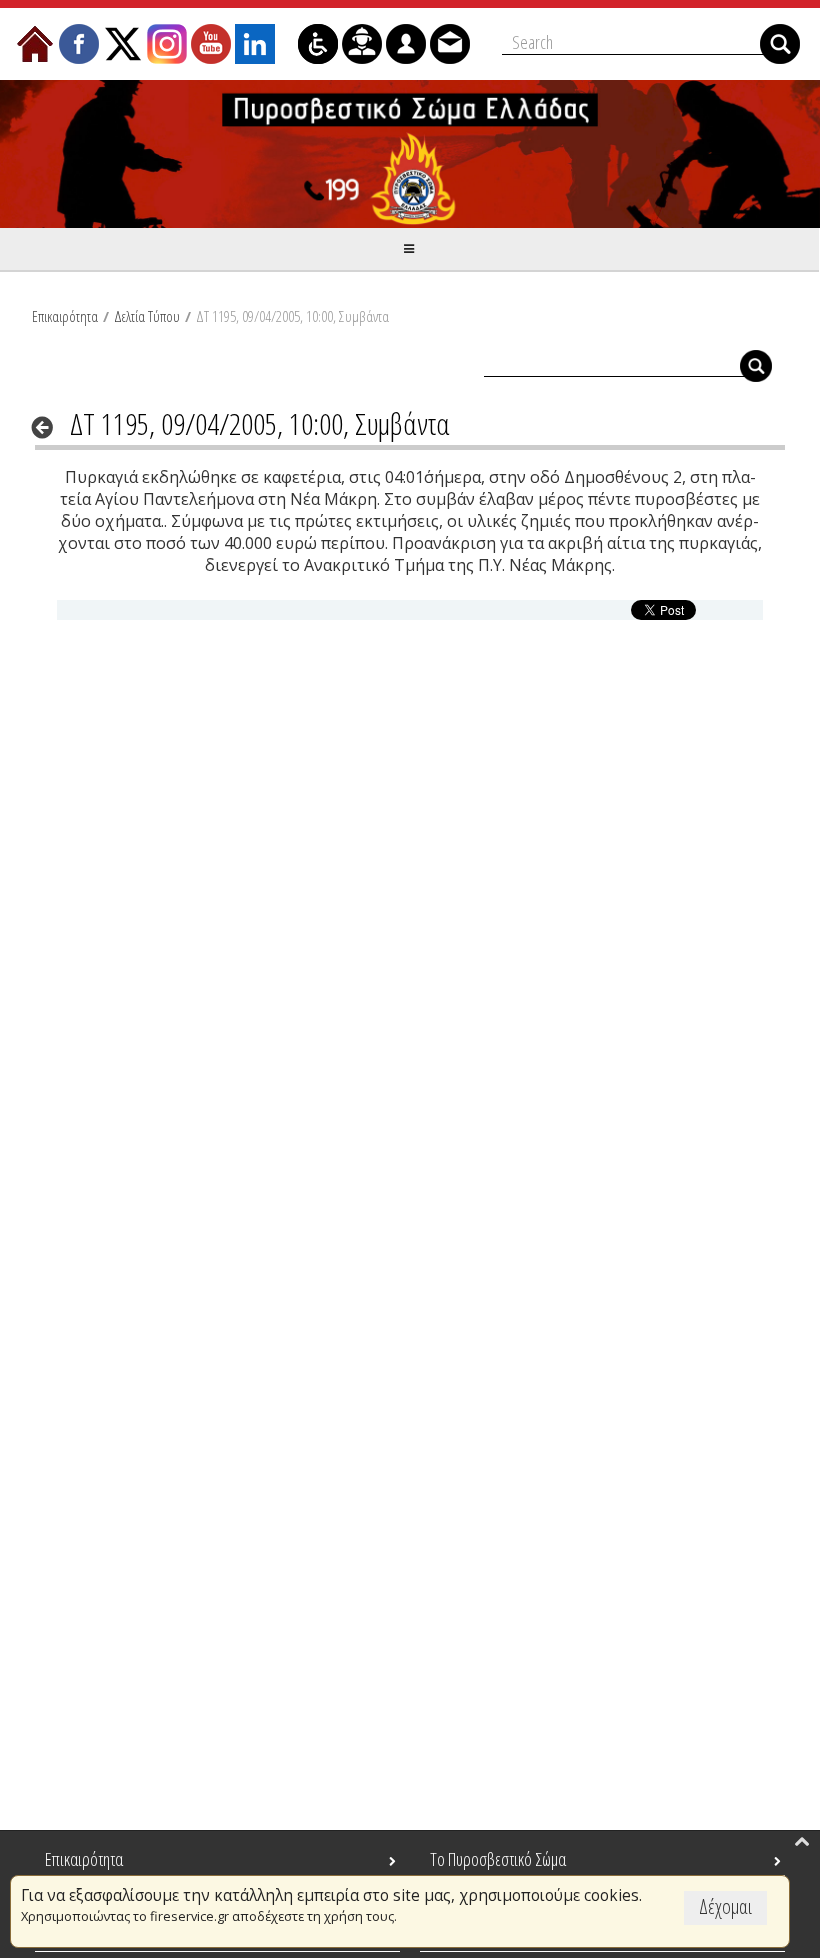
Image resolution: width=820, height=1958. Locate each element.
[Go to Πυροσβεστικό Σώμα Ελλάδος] (410, 154)
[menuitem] (35, 44)
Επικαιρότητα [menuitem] (84, 1859)
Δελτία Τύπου (147, 316)
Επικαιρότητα (65, 316)
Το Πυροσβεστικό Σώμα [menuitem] (498, 1859)
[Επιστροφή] (48, 427)
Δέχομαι (725, 1906)
